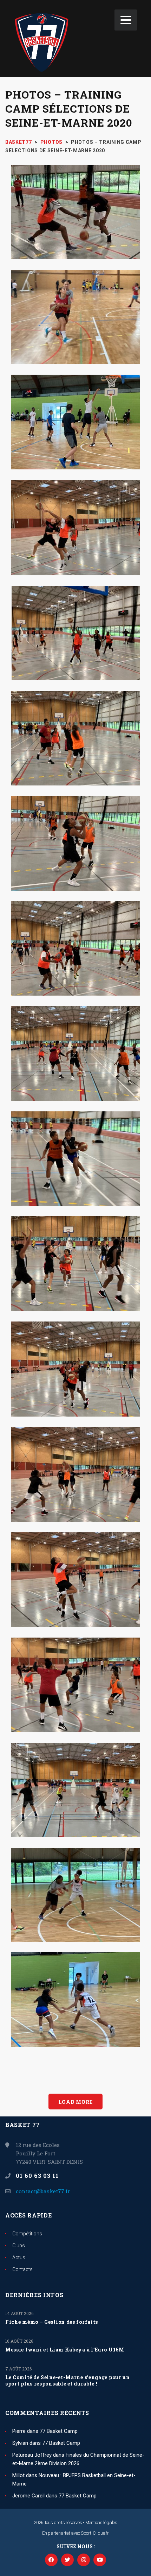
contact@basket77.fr (43, 2191)
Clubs (19, 2246)
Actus (19, 2257)
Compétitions (27, 2234)
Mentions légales (101, 2523)
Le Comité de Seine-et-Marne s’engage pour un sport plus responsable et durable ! (68, 2381)
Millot (18, 2475)
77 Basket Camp (59, 2431)
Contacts (22, 2269)
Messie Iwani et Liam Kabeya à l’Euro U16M (65, 2350)
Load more (75, 2102)
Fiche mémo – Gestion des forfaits (52, 2322)
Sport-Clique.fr (95, 2533)
